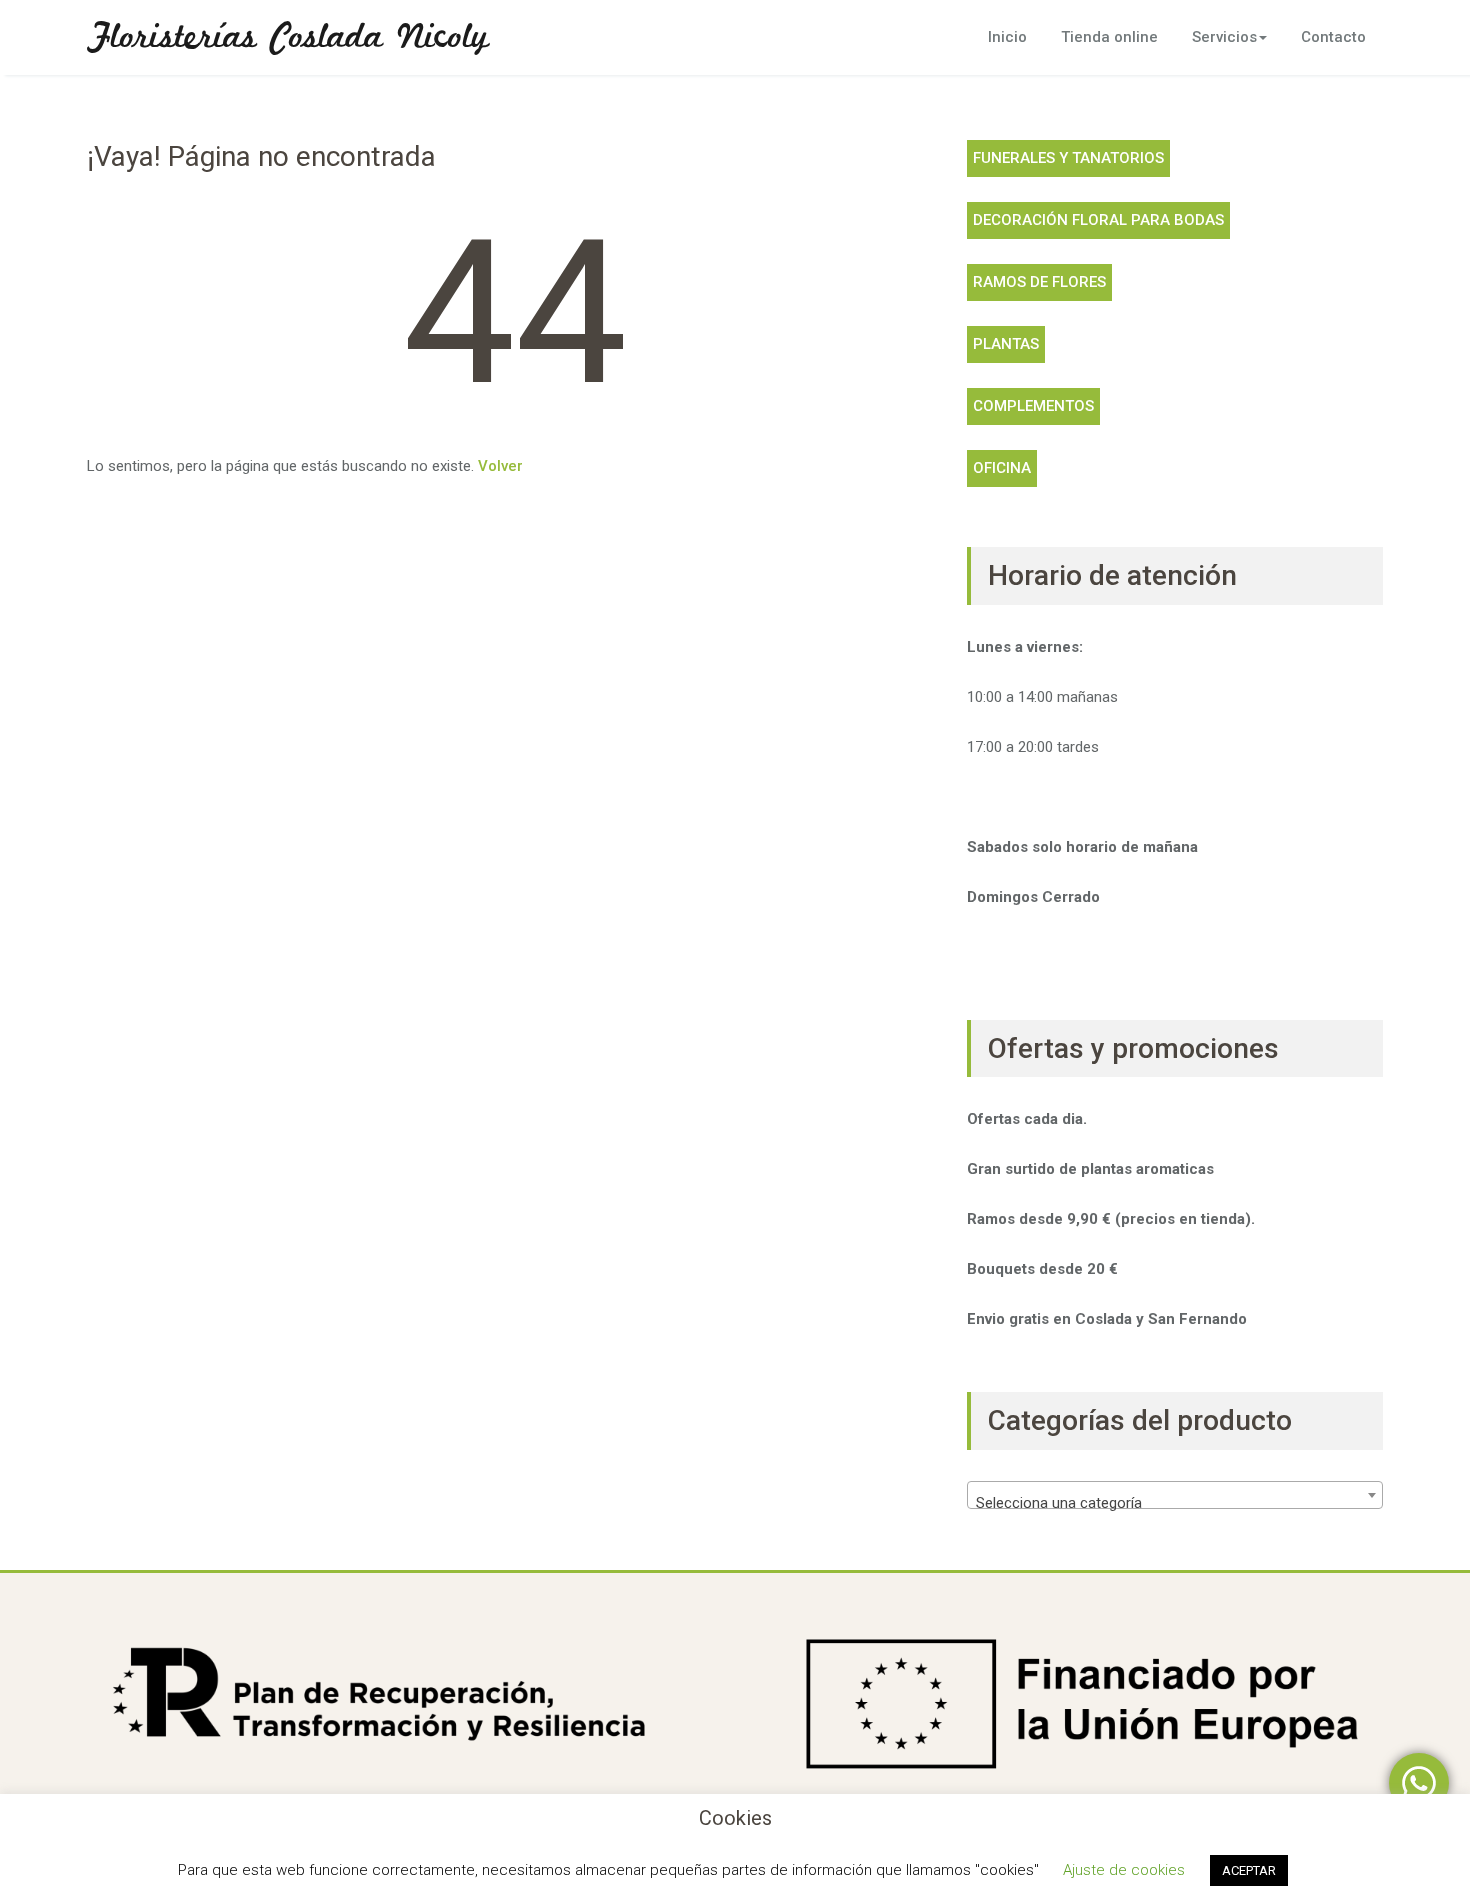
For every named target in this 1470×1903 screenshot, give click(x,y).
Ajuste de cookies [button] (1124, 1870)
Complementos (1033, 406)
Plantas (1006, 344)
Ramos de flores (1039, 282)
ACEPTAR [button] (1249, 1870)
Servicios (1224, 37)
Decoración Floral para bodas (1098, 220)
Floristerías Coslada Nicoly (288, 38)
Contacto (1333, 37)
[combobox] (1175, 1495)
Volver (500, 466)
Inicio (1007, 37)
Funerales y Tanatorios (1068, 158)
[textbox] (1175, 1503)
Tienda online (1109, 37)
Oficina (1002, 468)
